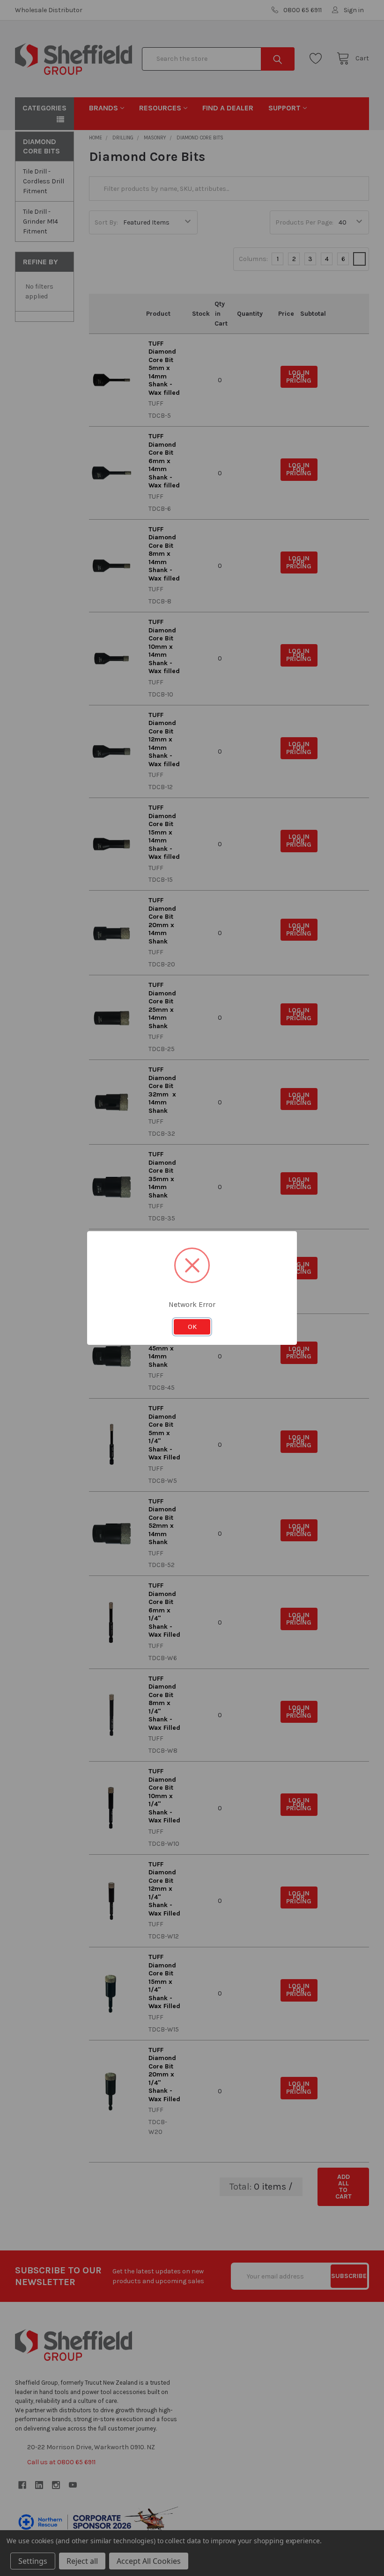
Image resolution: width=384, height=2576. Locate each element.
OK (192, 1327)
